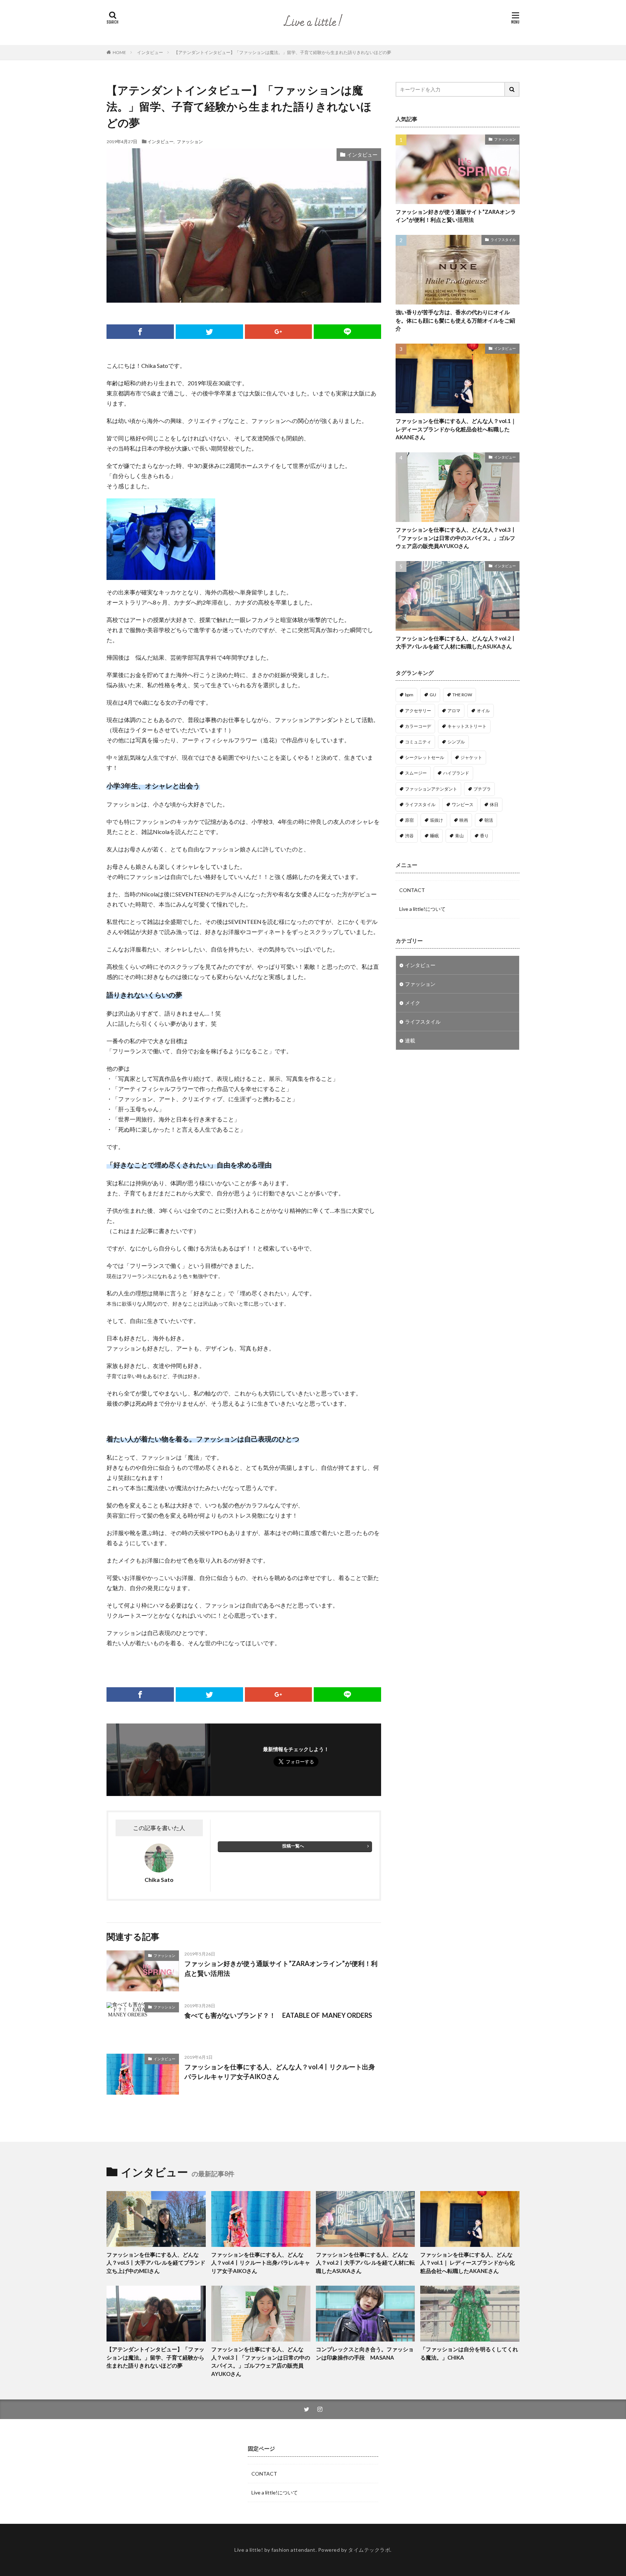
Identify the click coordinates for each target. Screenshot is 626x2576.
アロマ (454, 711)
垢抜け (437, 820)
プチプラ (482, 789)
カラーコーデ (418, 726)
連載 (410, 1040)
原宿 (409, 820)
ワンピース (463, 804)
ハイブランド (456, 773)
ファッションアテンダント (431, 789)
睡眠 (434, 836)
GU (433, 695)
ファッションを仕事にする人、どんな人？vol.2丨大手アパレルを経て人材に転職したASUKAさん (456, 642)
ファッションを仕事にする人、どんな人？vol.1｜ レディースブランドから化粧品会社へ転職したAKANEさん (456, 429)
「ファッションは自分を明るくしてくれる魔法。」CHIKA (469, 2353)
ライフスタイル (503, 240)
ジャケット (471, 757)
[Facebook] (140, 332)
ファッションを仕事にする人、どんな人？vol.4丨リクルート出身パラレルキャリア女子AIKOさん (280, 2072)
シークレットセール (425, 757)
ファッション (190, 141)
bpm (409, 695)
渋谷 (409, 836)
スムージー (416, 773)
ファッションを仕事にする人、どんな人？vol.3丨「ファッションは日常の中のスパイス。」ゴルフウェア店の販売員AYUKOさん (456, 538)
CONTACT (412, 890)
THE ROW (462, 695)
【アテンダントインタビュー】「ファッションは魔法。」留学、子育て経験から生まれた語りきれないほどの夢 (283, 52)
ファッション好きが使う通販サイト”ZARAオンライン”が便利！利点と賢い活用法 (281, 1968)
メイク (413, 1003)
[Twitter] (209, 332)
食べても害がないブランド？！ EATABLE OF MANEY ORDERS (278, 2015)
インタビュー (150, 52)
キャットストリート (467, 726)
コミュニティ (418, 742)
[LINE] (347, 332)
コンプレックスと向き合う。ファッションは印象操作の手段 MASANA (365, 2353)
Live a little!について (422, 909)
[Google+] (279, 332)
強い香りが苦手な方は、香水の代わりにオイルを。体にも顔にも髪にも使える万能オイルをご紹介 (455, 320)
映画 (464, 820)
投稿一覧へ (293, 1846)
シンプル (456, 742)
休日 (494, 804)
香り (484, 836)
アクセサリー (418, 711)
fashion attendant (293, 2550)
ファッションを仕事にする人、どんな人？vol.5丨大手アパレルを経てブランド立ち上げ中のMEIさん (156, 2263)
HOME (119, 52)
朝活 (489, 820)
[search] (512, 89)
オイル (483, 711)
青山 (459, 836)
